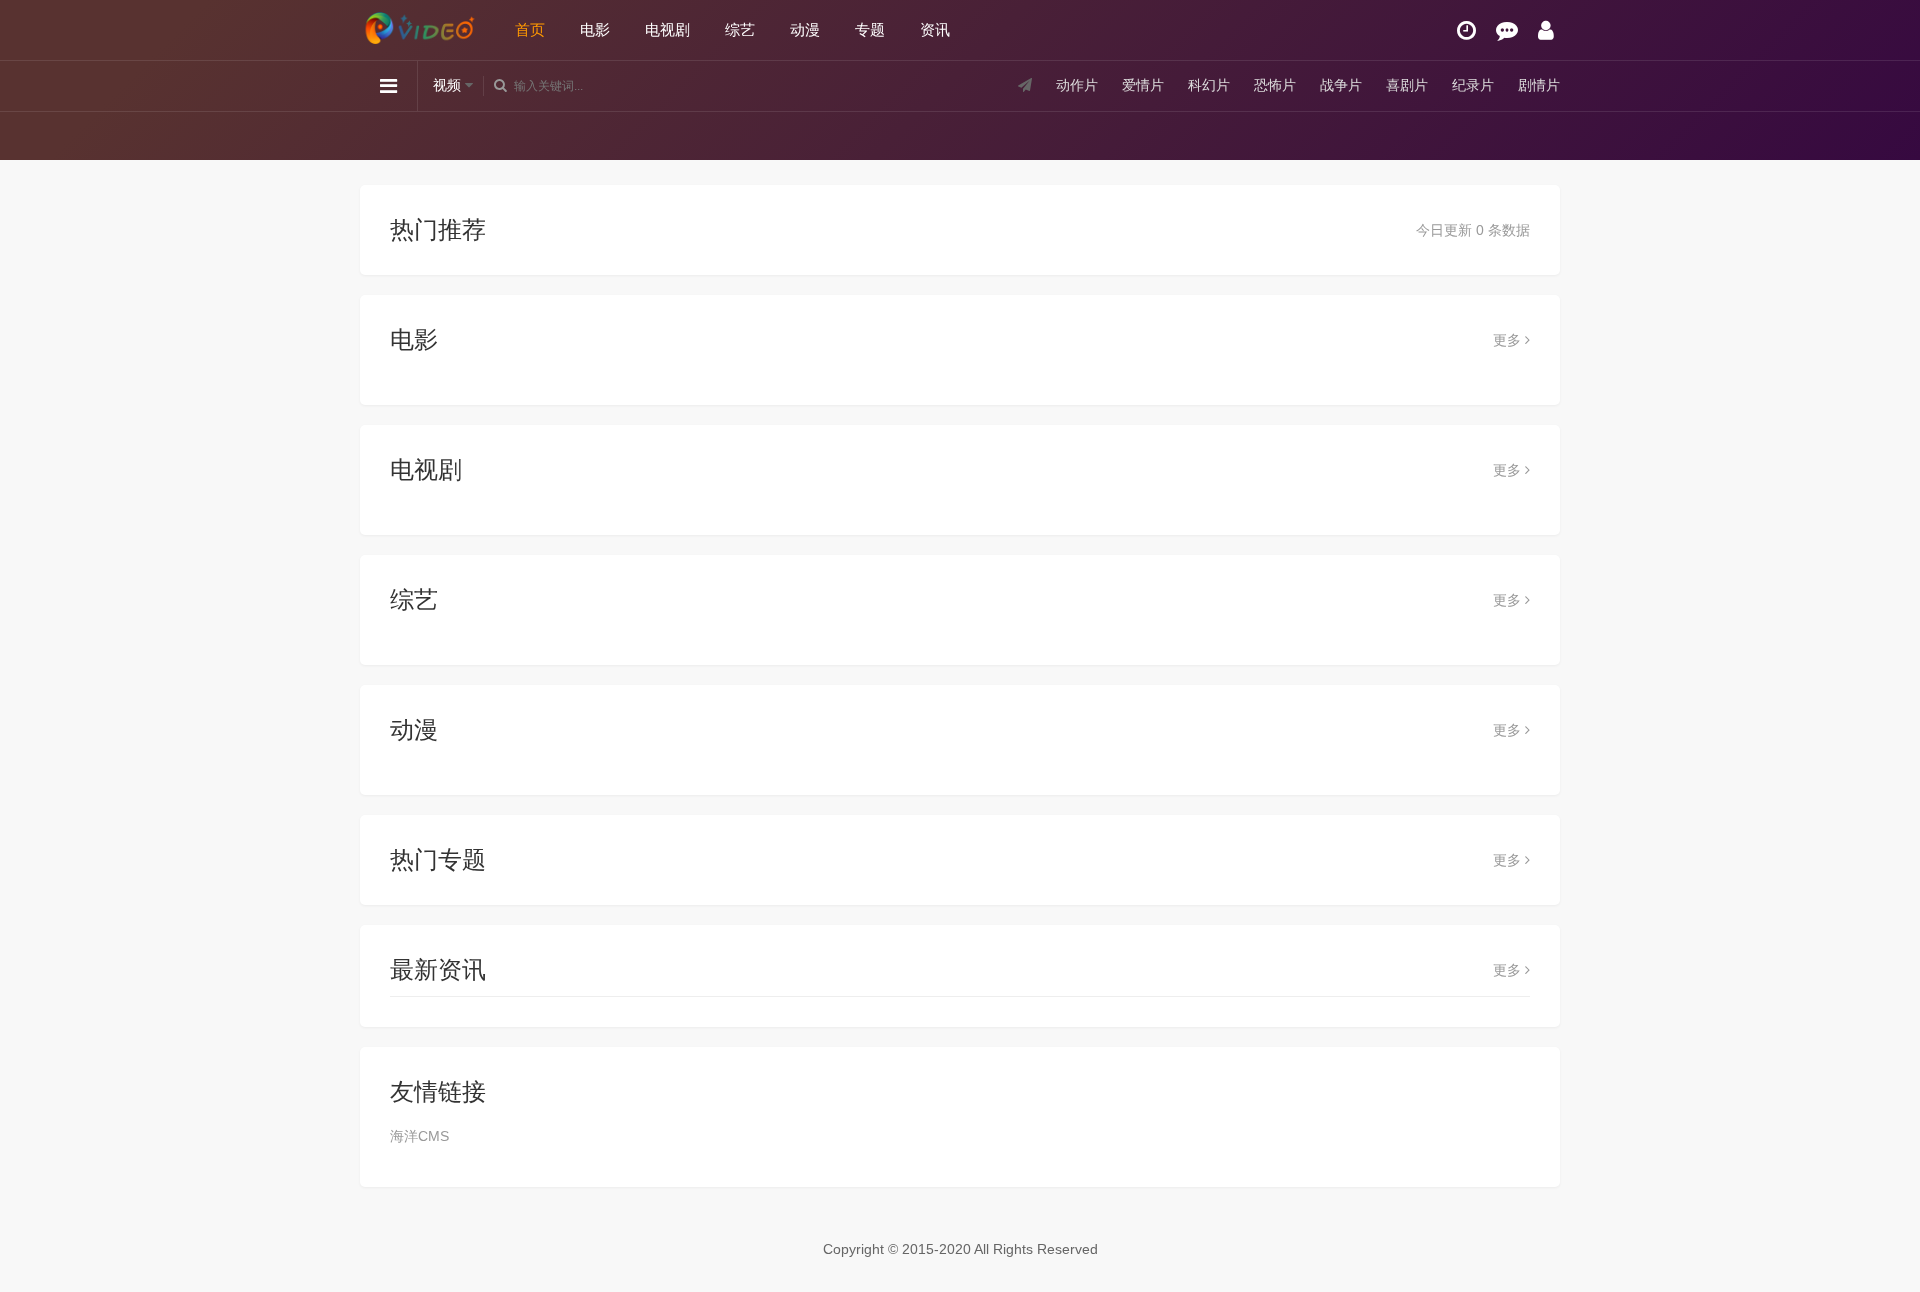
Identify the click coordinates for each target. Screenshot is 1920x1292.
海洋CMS (419, 1136)
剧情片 (1539, 85)
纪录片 (1473, 85)
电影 (595, 29)
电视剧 (667, 29)
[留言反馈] (1507, 30)
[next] (1537, 135)
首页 (530, 29)
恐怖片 (1275, 85)
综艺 (740, 29)
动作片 (1077, 85)
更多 (1509, 340)
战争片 (1341, 85)
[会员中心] (1546, 30)
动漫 (805, 29)
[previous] (382, 135)
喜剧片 (1407, 85)
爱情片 (1143, 85)
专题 (870, 29)
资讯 (935, 29)
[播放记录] (1466, 30)
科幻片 (1209, 85)
